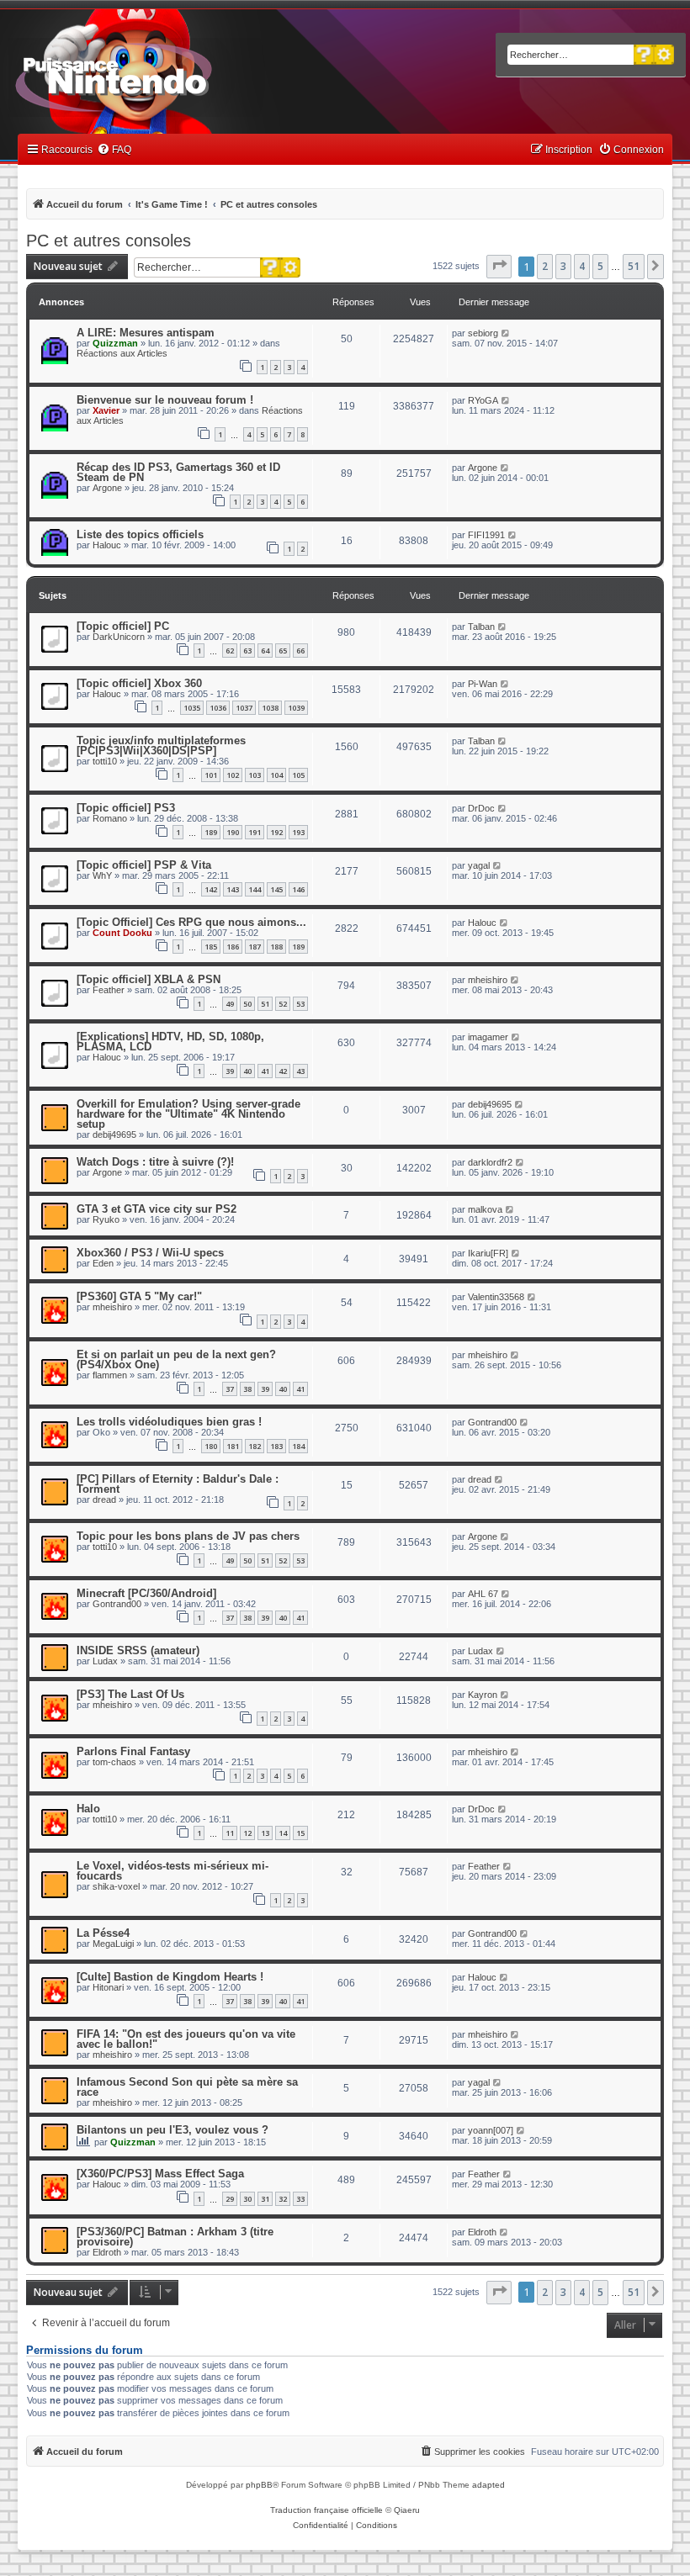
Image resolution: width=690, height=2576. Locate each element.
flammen (110, 1375)
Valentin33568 (496, 1297)
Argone (107, 488)
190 (233, 832)
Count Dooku (122, 933)
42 (283, 1071)
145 (276, 889)
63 (247, 651)
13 (265, 1833)
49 (230, 1004)
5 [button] (600, 266)
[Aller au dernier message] (506, 333)
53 (300, 1004)
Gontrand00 (492, 1422)
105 (298, 775)
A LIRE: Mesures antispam (146, 333)
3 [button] (563, 266)
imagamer (488, 1037)
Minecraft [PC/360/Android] (146, 1593)
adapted (488, 2485)
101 (211, 775)
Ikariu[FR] (488, 1253)
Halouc (107, 545)
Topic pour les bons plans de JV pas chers (188, 1536)
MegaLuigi (113, 1944)
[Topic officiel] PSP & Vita (144, 865)
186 (233, 947)
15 (300, 1833)
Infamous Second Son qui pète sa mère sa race (187, 2087)
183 (276, 1446)
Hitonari (108, 1987)
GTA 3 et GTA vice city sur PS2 (157, 1209)
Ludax (105, 1661)
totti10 (105, 761)
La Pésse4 (103, 1933)
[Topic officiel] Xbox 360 (139, 683)
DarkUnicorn (119, 637)
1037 (244, 708)
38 (247, 1389)
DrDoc (481, 808)
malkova (485, 1209)
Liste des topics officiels (140, 534)
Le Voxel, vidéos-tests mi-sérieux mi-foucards (172, 1871)
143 (233, 889)
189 (211, 832)
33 (300, 2199)
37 (230, 1389)
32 (283, 2199)
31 (265, 2199)
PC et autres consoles (109, 241)
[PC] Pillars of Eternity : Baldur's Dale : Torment (178, 1484)
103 (255, 775)
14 (283, 1833)
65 (283, 651)
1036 (218, 708)
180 (211, 1446)
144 (255, 889)
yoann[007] (491, 2130)
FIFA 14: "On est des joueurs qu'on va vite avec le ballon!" (186, 2039)
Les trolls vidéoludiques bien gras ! (169, 1422)
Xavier (106, 410)
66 (300, 651)
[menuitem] (114, 150)
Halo (88, 1809)
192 (276, 832)
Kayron (483, 1695)
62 (230, 651)
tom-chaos (114, 1762)
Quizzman (115, 343)
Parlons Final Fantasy (133, 1751)
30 (247, 2199)
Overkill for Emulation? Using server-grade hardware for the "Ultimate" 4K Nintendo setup (188, 1114)
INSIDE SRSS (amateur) (138, 1650)
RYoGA (483, 400)
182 (255, 1446)
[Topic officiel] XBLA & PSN (149, 979)
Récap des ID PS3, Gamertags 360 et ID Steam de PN (178, 472)
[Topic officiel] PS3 (126, 808)
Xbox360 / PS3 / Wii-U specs (150, 1253)
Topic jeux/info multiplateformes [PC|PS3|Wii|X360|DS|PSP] (161, 746)
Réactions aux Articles (122, 353)
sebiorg (483, 333)
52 (283, 1004)
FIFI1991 (486, 535)
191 (255, 832)
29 (230, 2199)
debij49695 (114, 1135)
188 (276, 947)
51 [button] (634, 266)
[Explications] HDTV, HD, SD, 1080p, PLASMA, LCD (170, 1042)
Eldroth (107, 2252)
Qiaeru (407, 2510)
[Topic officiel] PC (123, 626)
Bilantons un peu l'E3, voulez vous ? (172, 2130)
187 (255, 947)
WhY (102, 875)
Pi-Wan (483, 684)
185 (211, 947)
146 (298, 889)
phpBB (259, 2485)
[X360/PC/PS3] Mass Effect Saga (160, 2174)
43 (300, 1071)
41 (265, 1071)
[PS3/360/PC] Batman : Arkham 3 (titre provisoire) (175, 2237)
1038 (270, 708)
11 (230, 1833)
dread (104, 1500)
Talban (481, 627)
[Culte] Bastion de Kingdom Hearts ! (170, 1977)
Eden (103, 1263)
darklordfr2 (490, 1162)
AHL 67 (483, 1594)
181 (233, 1446)
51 (265, 1004)
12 (247, 1833)
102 (233, 775)
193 (298, 832)
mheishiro (488, 980)
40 (247, 1071)
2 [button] (545, 266)
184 (298, 1446)
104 (276, 775)
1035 (192, 708)
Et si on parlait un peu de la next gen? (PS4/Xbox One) (176, 1359)
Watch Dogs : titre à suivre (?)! (155, 1162)
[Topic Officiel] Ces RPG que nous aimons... (191, 922)
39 (230, 1071)
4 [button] (582, 266)
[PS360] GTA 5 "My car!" (139, 1296)
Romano (110, 818)
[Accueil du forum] (160, 74)
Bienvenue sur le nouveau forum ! (165, 400)
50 (247, 1004)
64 (265, 651)
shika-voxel (116, 1886)
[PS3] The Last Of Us (130, 1694)
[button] (499, 267)
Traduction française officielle (326, 2510)
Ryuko (106, 1219)
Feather (109, 990)
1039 (296, 708)
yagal (479, 865)
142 (211, 889)
